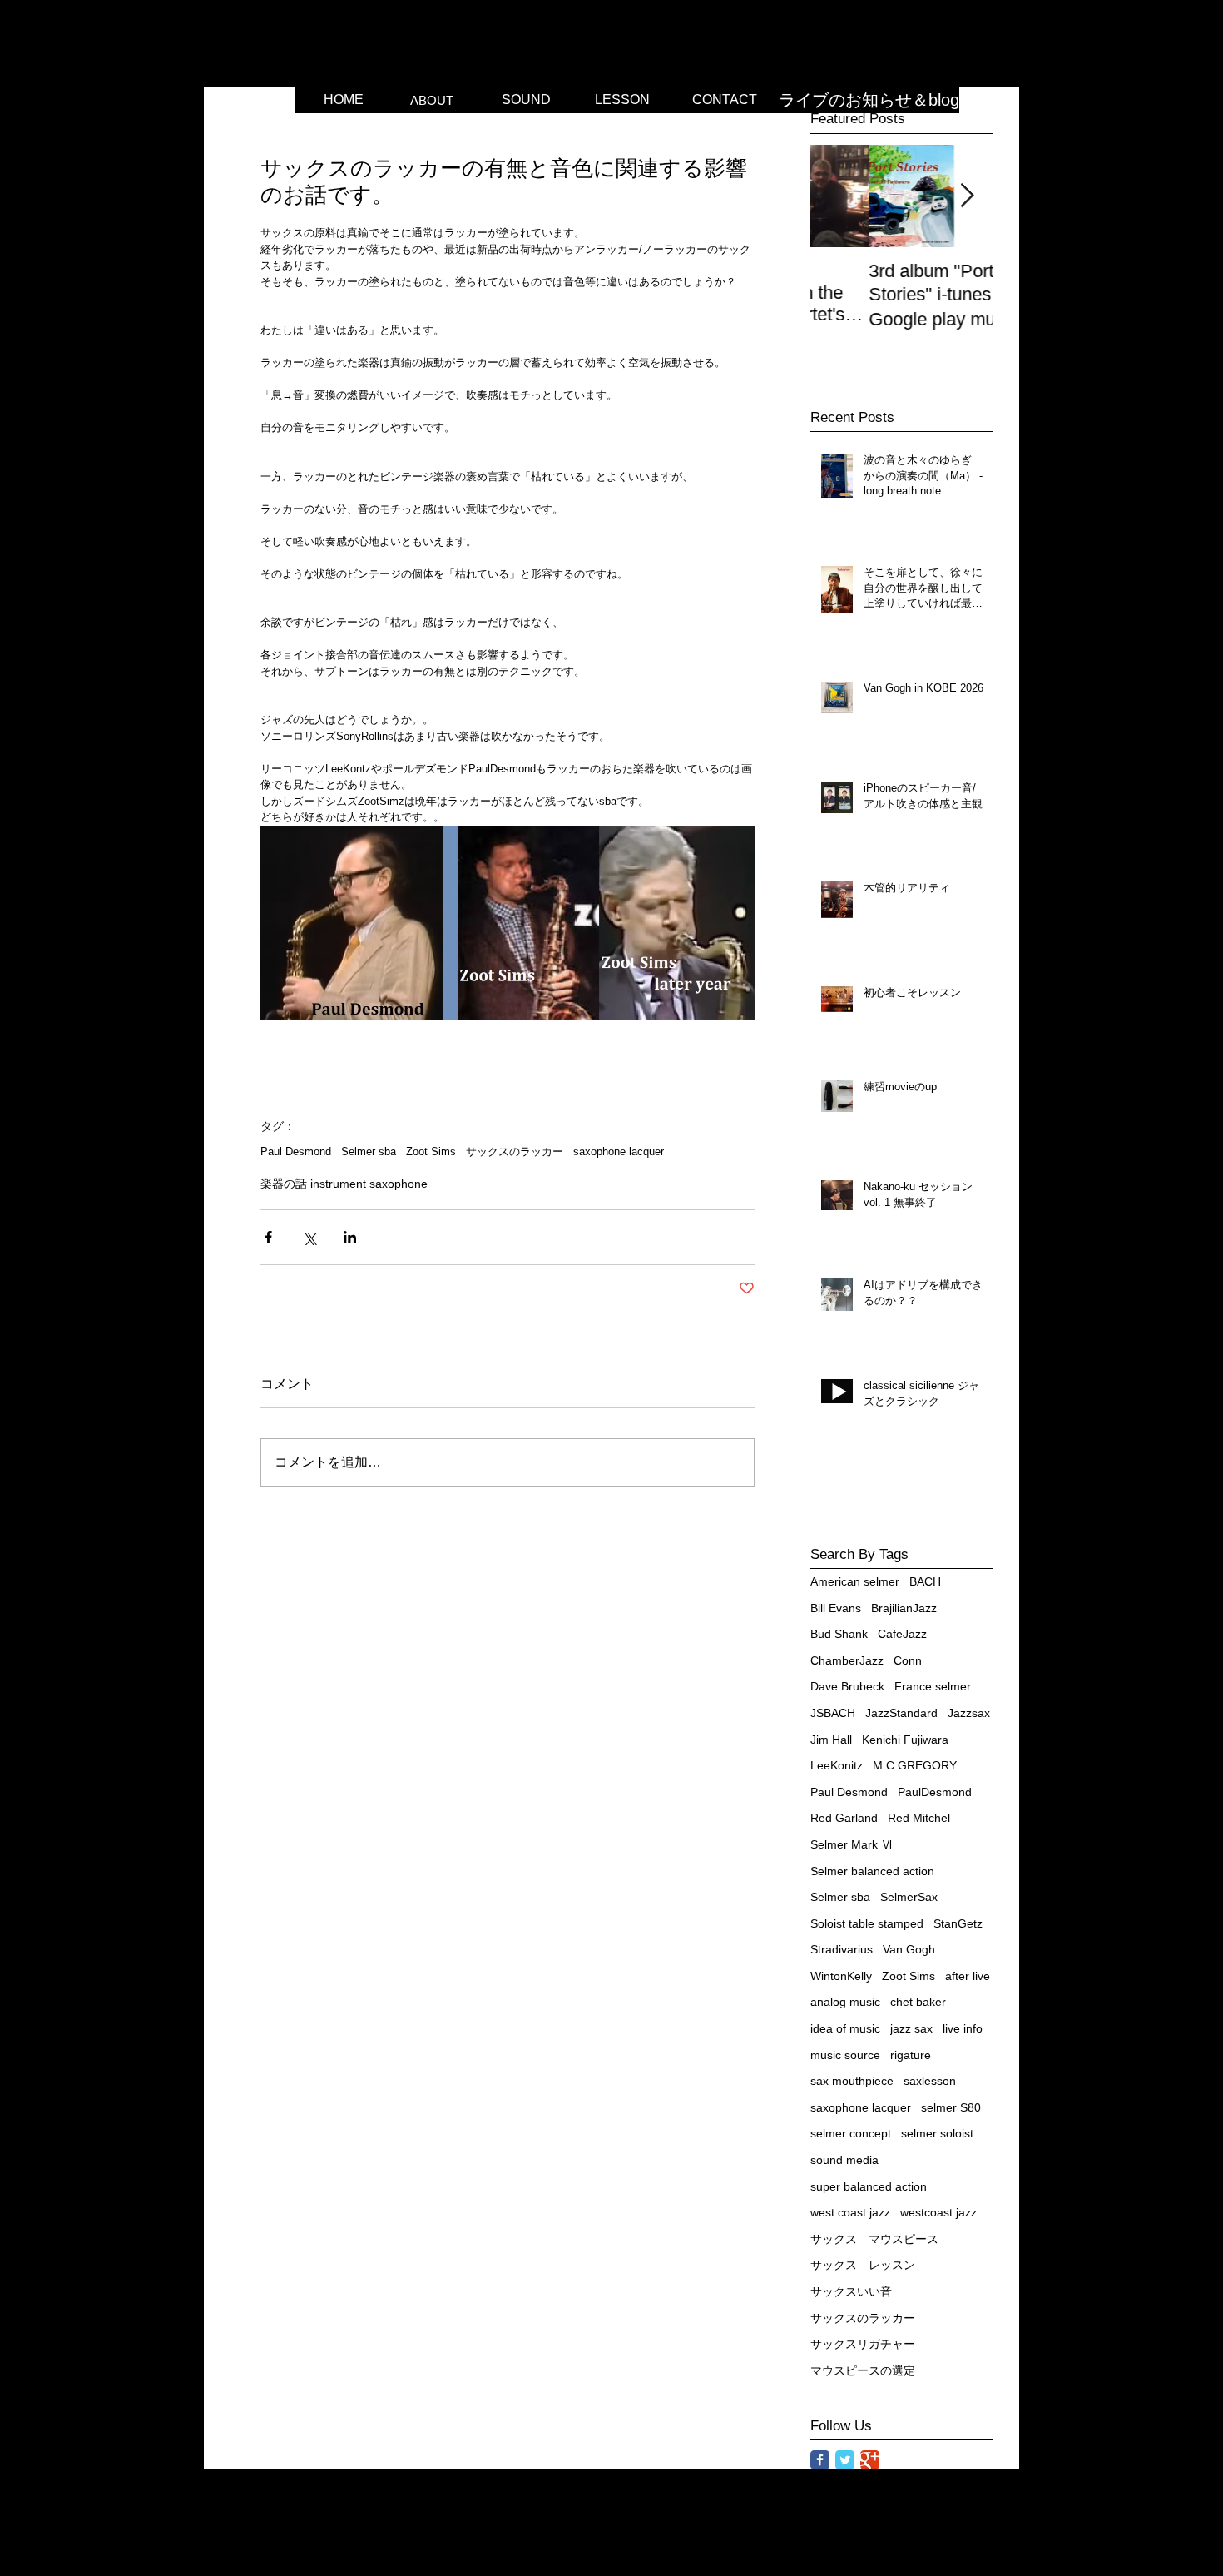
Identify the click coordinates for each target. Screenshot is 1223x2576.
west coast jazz (850, 2212)
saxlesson (930, 2081)
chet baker (918, 2002)
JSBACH (833, 1713)
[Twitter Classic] (845, 2460)
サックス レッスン (863, 2265)
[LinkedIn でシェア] (350, 1237)
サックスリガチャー (863, 2344)
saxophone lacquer (619, 1152)
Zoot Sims (431, 1152)
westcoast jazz (938, 2212)
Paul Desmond (296, 1152)
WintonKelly (841, 1976)
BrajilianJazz (904, 1608)
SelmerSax (909, 1897)
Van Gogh (909, 1949)
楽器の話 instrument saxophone (344, 1184)
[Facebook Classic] (820, 2460)
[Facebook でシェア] (268, 1237)
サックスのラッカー (515, 1152)
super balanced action (869, 2186)
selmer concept (851, 2133)
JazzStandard (901, 1713)
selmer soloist (937, 2133)
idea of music (845, 2028)
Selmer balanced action (872, 1871)
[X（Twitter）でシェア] (309, 1237)
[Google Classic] (870, 2460)
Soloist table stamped (867, 1923)
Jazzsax (969, 1713)
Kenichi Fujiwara (905, 1740)
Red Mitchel (919, 1818)
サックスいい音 (851, 2291)
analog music (845, 2002)
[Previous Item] (837, 196)
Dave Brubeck (847, 1686)
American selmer (855, 1581)
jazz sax (911, 2028)
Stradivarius (842, 1949)
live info (963, 2028)
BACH (925, 1581)
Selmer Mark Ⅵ (852, 1844)
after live (968, 1976)
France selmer (933, 1686)
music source (845, 2055)
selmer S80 (951, 2107)
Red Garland (844, 1818)
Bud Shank (839, 1634)
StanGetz (958, 1923)
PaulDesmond (935, 1792)
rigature (911, 2055)
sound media (844, 2160)
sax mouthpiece (852, 2081)
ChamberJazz (847, 1660)
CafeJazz (902, 1634)
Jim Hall (831, 1740)
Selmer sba (369, 1152)
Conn (908, 1660)
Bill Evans (836, 1608)
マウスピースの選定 (863, 2370)
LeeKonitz (837, 1765)
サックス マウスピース (874, 2239)
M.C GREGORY (915, 1765)
